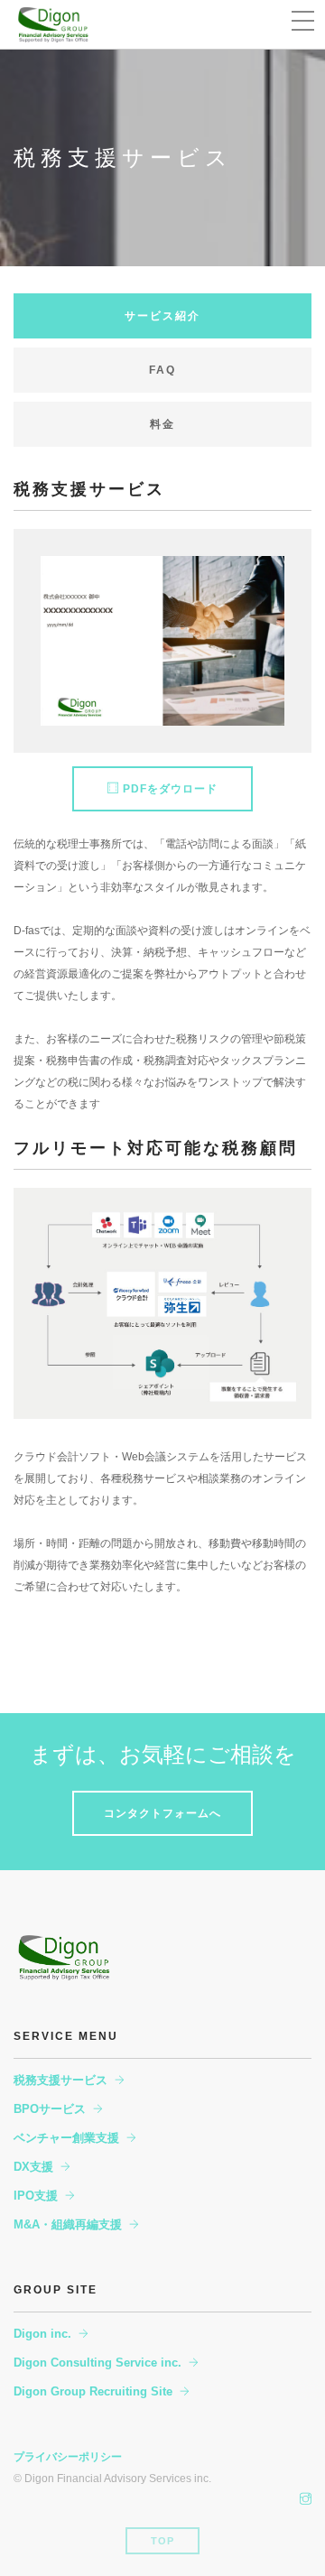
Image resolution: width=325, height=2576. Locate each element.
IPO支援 (36, 2196)
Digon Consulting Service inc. (97, 2363)
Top (162, 2541)
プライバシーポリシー (68, 2457)
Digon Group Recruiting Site (93, 2391)
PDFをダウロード (168, 789)
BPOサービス (50, 2109)
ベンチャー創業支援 (66, 2138)
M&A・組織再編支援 (68, 2224)
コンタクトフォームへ (162, 1813)
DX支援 (33, 2167)
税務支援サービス (60, 2080)
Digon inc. (42, 2334)
